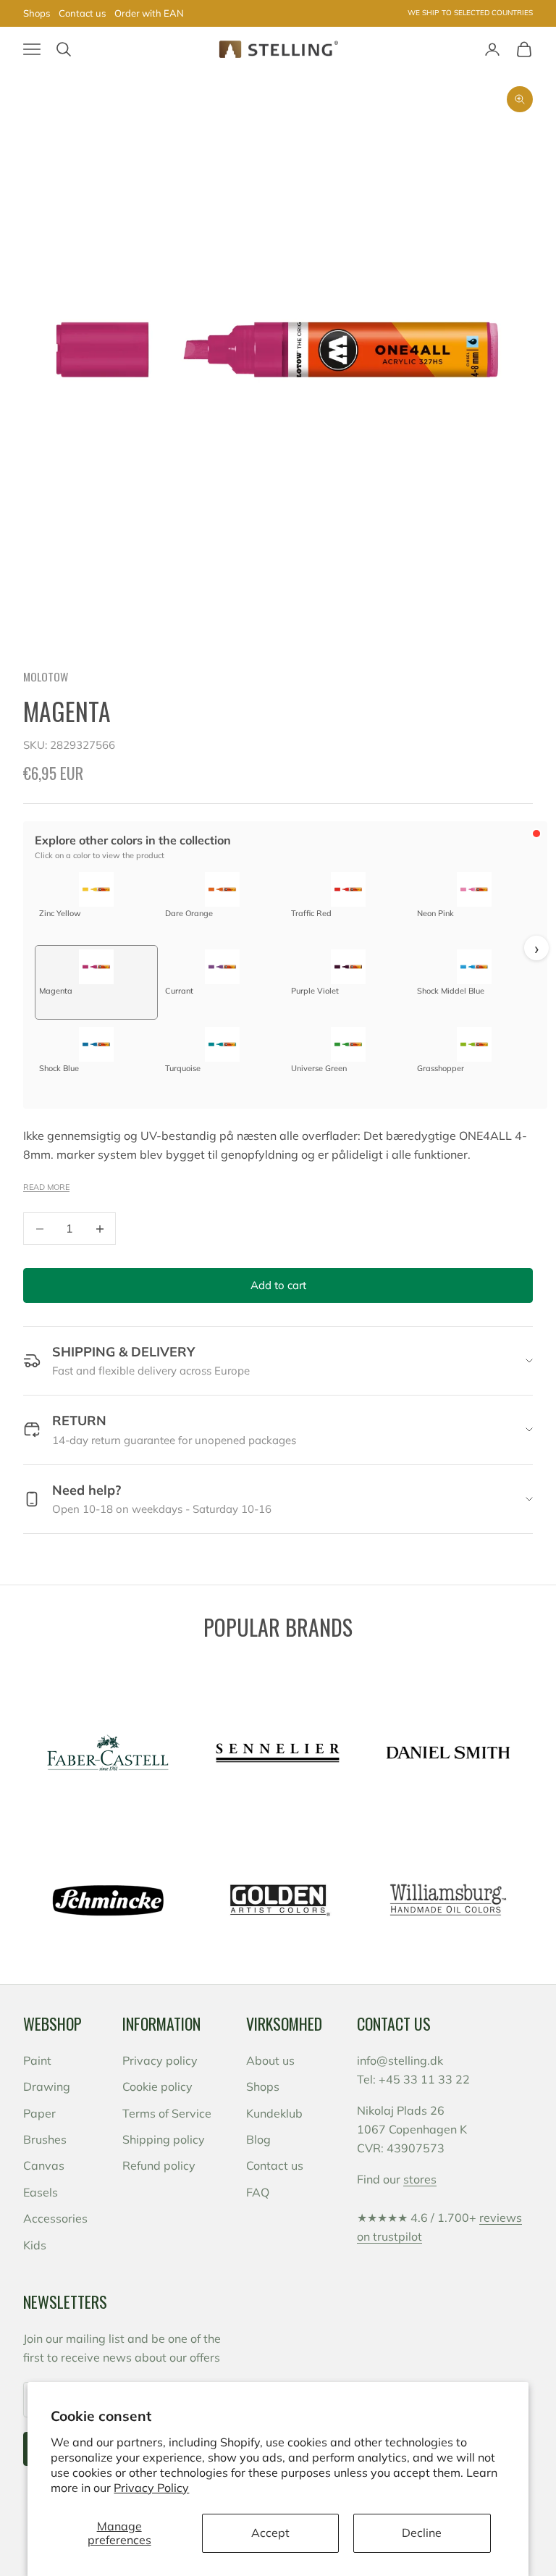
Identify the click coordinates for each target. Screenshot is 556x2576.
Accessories (55, 2218)
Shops (37, 13)
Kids (35, 2245)
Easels (41, 2192)
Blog (258, 2139)
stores (420, 2179)
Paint (37, 2060)
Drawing (47, 2086)
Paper (39, 2113)
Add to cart (278, 1285)
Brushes (45, 2139)
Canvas (44, 2165)
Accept (270, 2533)
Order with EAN (149, 13)
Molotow (46, 676)
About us (270, 2060)
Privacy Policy (151, 2488)
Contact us (82, 13)
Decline (422, 2533)
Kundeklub (274, 2113)
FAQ (258, 2192)
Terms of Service (167, 2113)
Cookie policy (157, 2086)
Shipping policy (164, 2139)
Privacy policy (160, 2060)
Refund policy (159, 2165)
